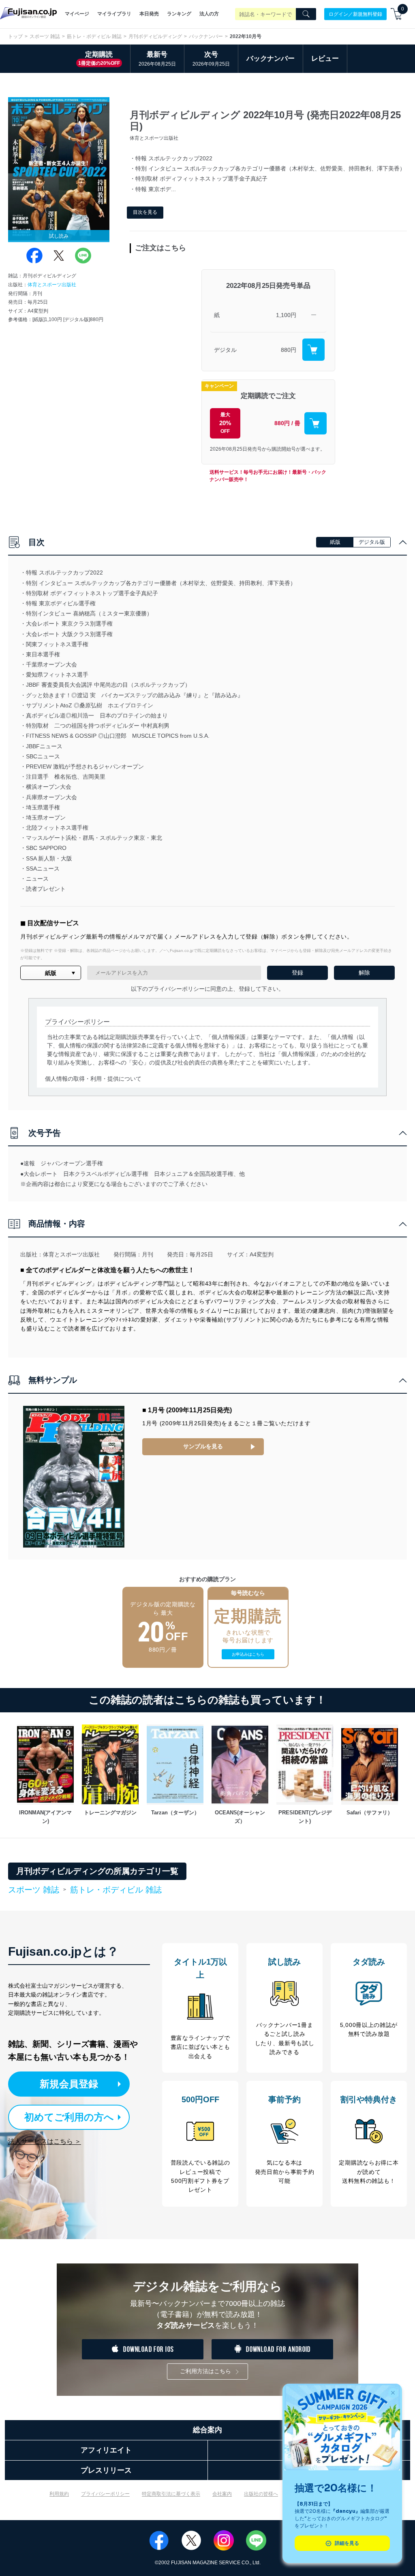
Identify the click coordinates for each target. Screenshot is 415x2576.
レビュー (325, 59)
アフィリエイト (106, 2450)
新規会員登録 (69, 2084)
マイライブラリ (114, 14)
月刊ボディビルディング (155, 36)
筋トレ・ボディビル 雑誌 (94, 36)
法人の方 (209, 14)
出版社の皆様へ (261, 2494)
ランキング (179, 14)
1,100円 (286, 315)
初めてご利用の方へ (69, 2117)
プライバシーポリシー (105, 2494)
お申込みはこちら (248, 1654)
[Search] (306, 14)
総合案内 (207, 2430)
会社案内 (222, 2494)
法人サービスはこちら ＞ (45, 2141)
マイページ (77, 14)
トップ (15, 36)
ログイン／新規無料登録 (355, 14)
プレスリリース (106, 2470)
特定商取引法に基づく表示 (171, 2494)
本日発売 (149, 14)
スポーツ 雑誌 (45, 36)
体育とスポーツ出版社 (52, 285)
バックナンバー (206, 36)
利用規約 (59, 2494)
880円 (289, 350)
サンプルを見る (203, 1446)
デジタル (225, 350)
